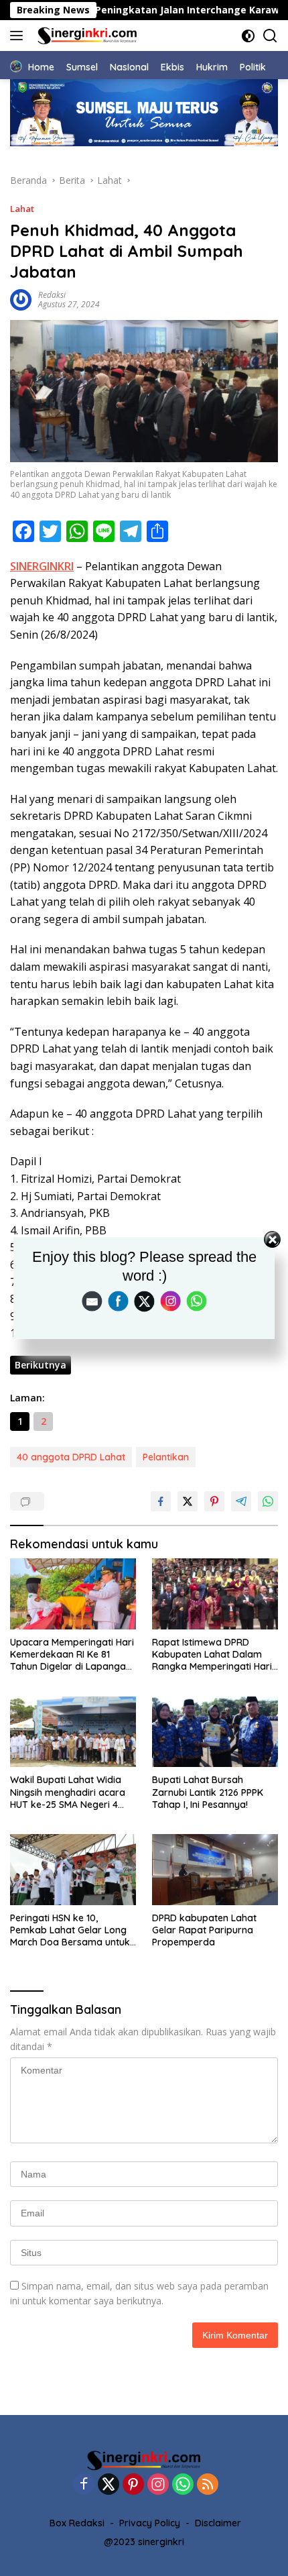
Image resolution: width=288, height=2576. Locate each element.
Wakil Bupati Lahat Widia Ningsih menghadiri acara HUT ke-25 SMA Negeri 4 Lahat (68, 1792)
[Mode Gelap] (248, 36)
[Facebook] (84, 2485)
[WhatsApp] (183, 2485)
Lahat (22, 209)
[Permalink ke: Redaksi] (21, 299)
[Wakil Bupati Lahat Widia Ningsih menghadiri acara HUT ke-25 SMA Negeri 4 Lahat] (73, 1732)
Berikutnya (41, 1365)
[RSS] (208, 2485)
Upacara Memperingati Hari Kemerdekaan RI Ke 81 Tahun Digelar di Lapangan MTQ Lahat (72, 1655)
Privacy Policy (150, 2523)
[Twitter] (109, 2485)
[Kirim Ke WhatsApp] (268, 1501)
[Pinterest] (133, 2485)
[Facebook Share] (161, 1501)
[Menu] (19, 36)
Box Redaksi (77, 2523)
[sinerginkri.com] (86, 36)
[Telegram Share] (241, 1501)
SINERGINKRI (42, 566)
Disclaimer (218, 2523)
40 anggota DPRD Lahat (71, 1457)
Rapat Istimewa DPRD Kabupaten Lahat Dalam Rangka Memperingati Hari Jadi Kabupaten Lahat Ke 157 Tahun (212, 1655)
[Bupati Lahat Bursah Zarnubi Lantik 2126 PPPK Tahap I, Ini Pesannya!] (215, 1732)
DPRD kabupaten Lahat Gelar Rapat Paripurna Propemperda (204, 1930)
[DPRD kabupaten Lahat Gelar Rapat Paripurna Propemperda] (215, 1870)
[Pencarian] (270, 36)
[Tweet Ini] (188, 1501)
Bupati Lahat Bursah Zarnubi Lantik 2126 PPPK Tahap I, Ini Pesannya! (208, 1792)
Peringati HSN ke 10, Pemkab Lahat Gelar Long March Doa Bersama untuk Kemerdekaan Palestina (70, 1930)
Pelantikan (166, 1457)
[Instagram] (158, 2485)
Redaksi (52, 295)
